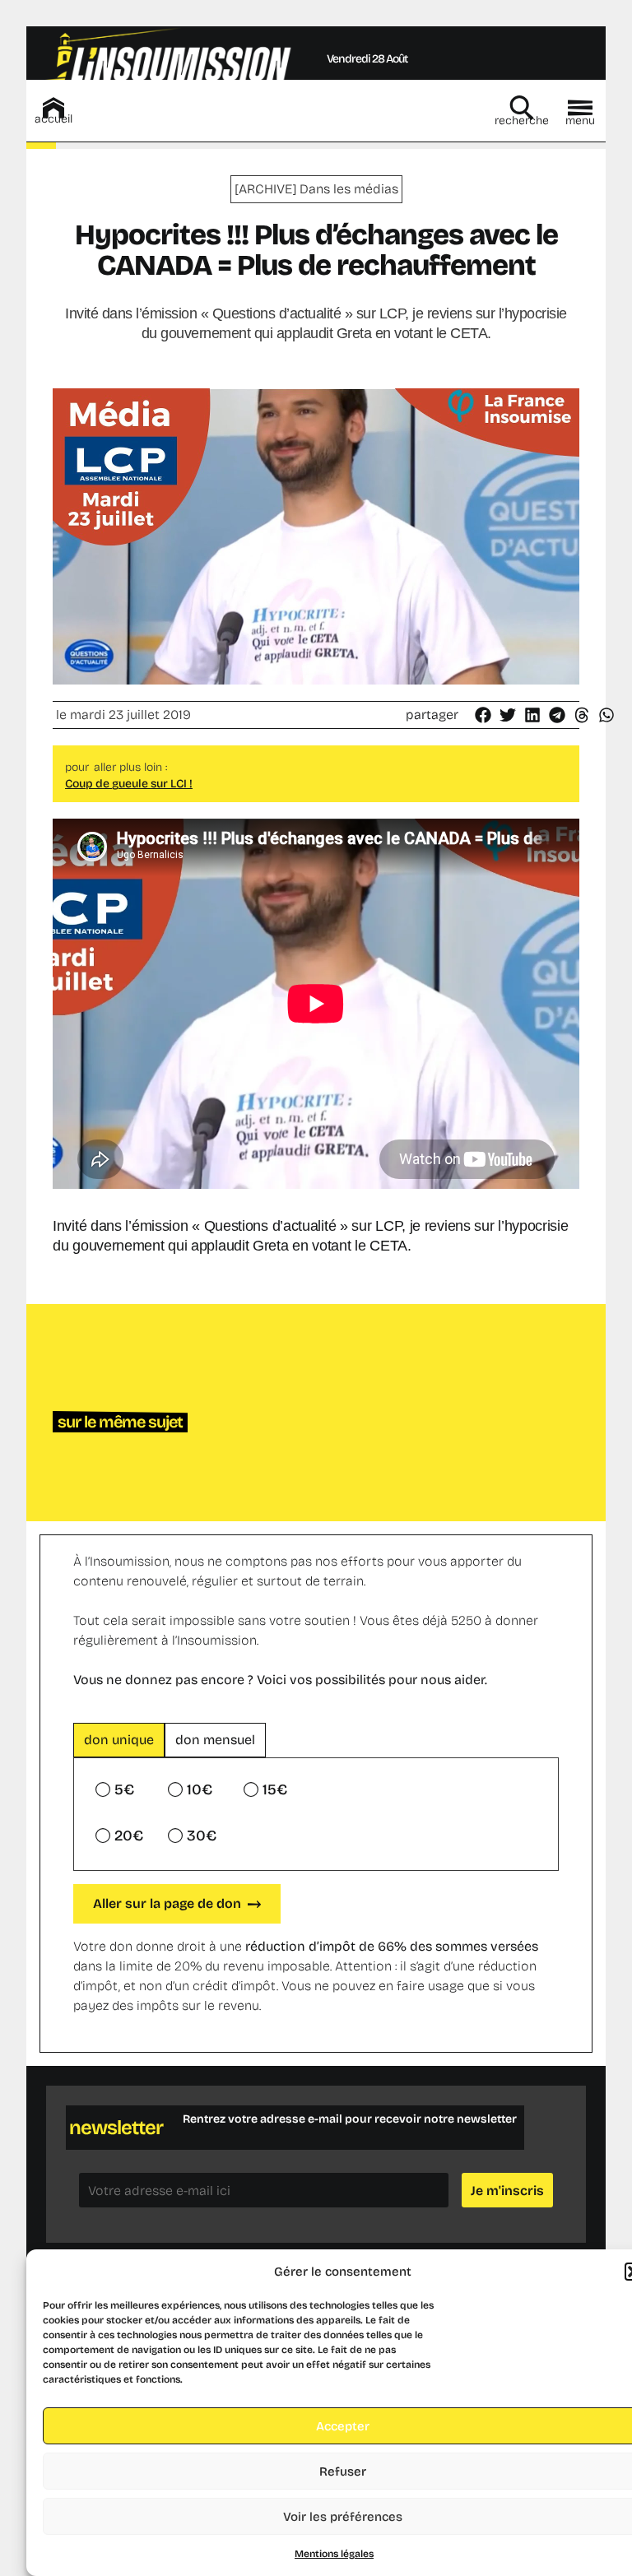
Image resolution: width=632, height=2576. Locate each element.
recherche (522, 121)
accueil (53, 119)
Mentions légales (334, 2554)
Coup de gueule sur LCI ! (129, 784)
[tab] (119, 1740)
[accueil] (53, 108)
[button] (484, 715)
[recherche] (522, 108)
